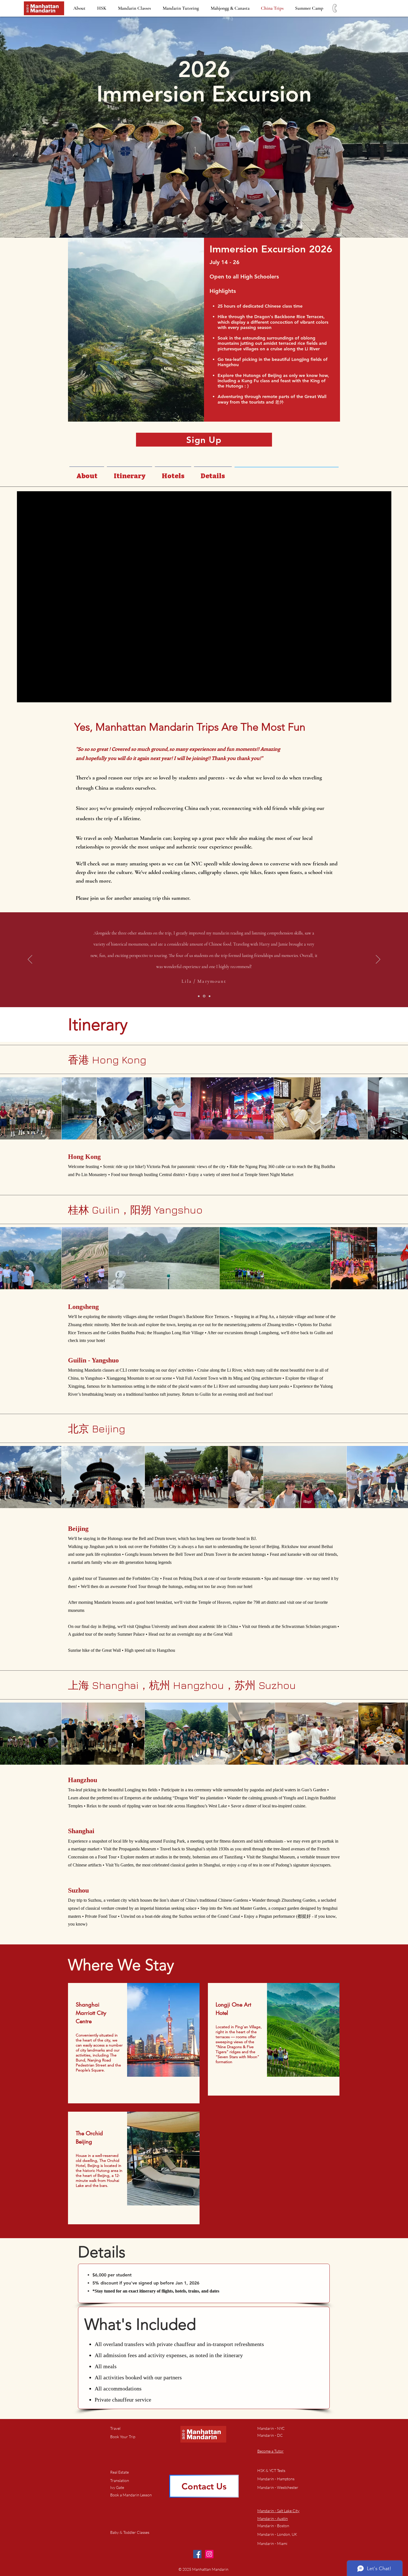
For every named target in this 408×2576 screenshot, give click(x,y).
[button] (131, 2495)
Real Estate (119, 2472)
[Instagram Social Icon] (209, 2554)
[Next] (378, 960)
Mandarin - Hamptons (276, 2479)
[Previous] (30, 960)
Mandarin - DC (270, 2435)
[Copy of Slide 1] (205, 996)
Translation (120, 2480)
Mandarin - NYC (271, 2428)
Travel (115, 2428)
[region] (134, 2043)
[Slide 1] (199, 996)
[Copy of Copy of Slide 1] (210, 996)
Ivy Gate (117, 2487)
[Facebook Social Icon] (197, 2554)
